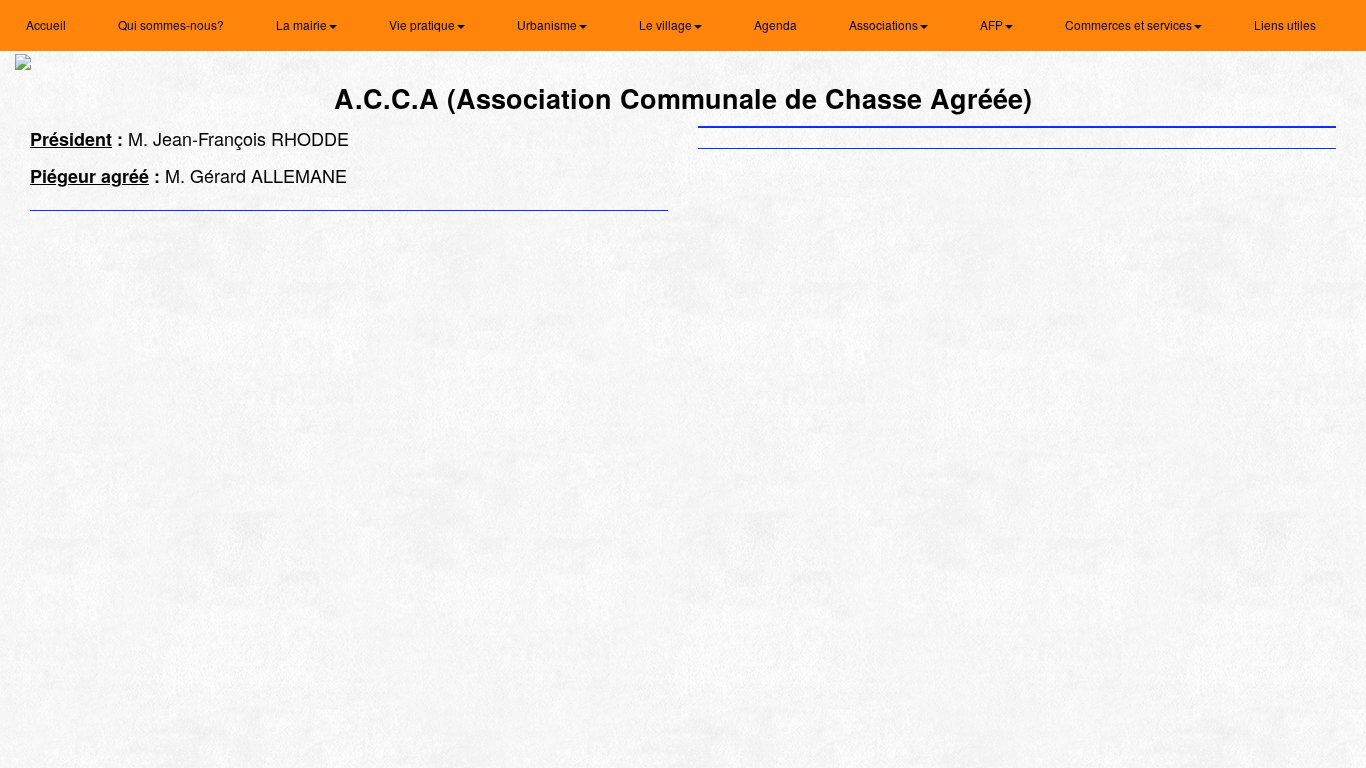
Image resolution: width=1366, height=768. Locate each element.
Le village (667, 24)
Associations (885, 24)
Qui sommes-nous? (171, 24)
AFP (993, 24)
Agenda (775, 24)
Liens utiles (1285, 24)
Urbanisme (548, 24)
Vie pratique (423, 24)
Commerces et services (1130, 24)
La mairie (303, 24)
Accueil (46, 24)
